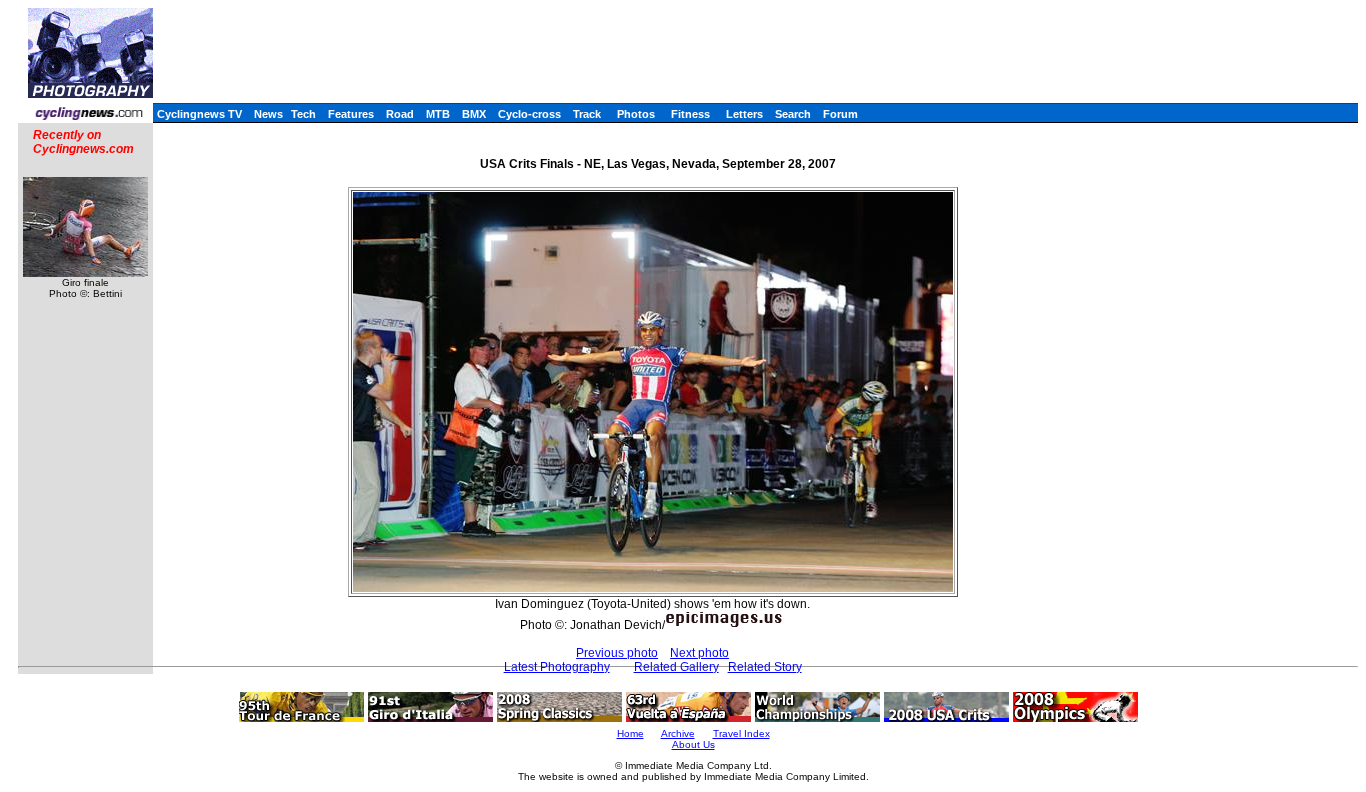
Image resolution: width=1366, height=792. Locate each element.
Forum (840, 114)
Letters (744, 114)
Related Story (765, 667)
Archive (678, 733)
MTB (438, 114)
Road (400, 114)
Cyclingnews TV (199, 114)
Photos (636, 114)
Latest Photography (557, 667)
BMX (474, 114)
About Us (693, 744)
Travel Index (741, 733)
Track (587, 114)
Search (793, 114)
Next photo (699, 653)
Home (630, 733)
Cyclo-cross (529, 114)
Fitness (690, 114)
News (268, 114)
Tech (303, 114)
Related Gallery (676, 667)
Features (351, 114)
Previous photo (617, 653)
